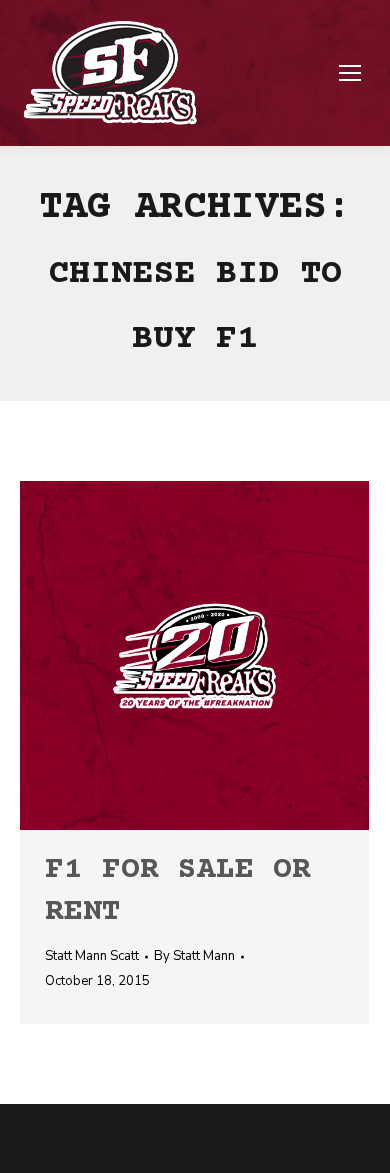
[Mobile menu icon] (350, 73)
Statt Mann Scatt (92, 956)
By (194, 956)
